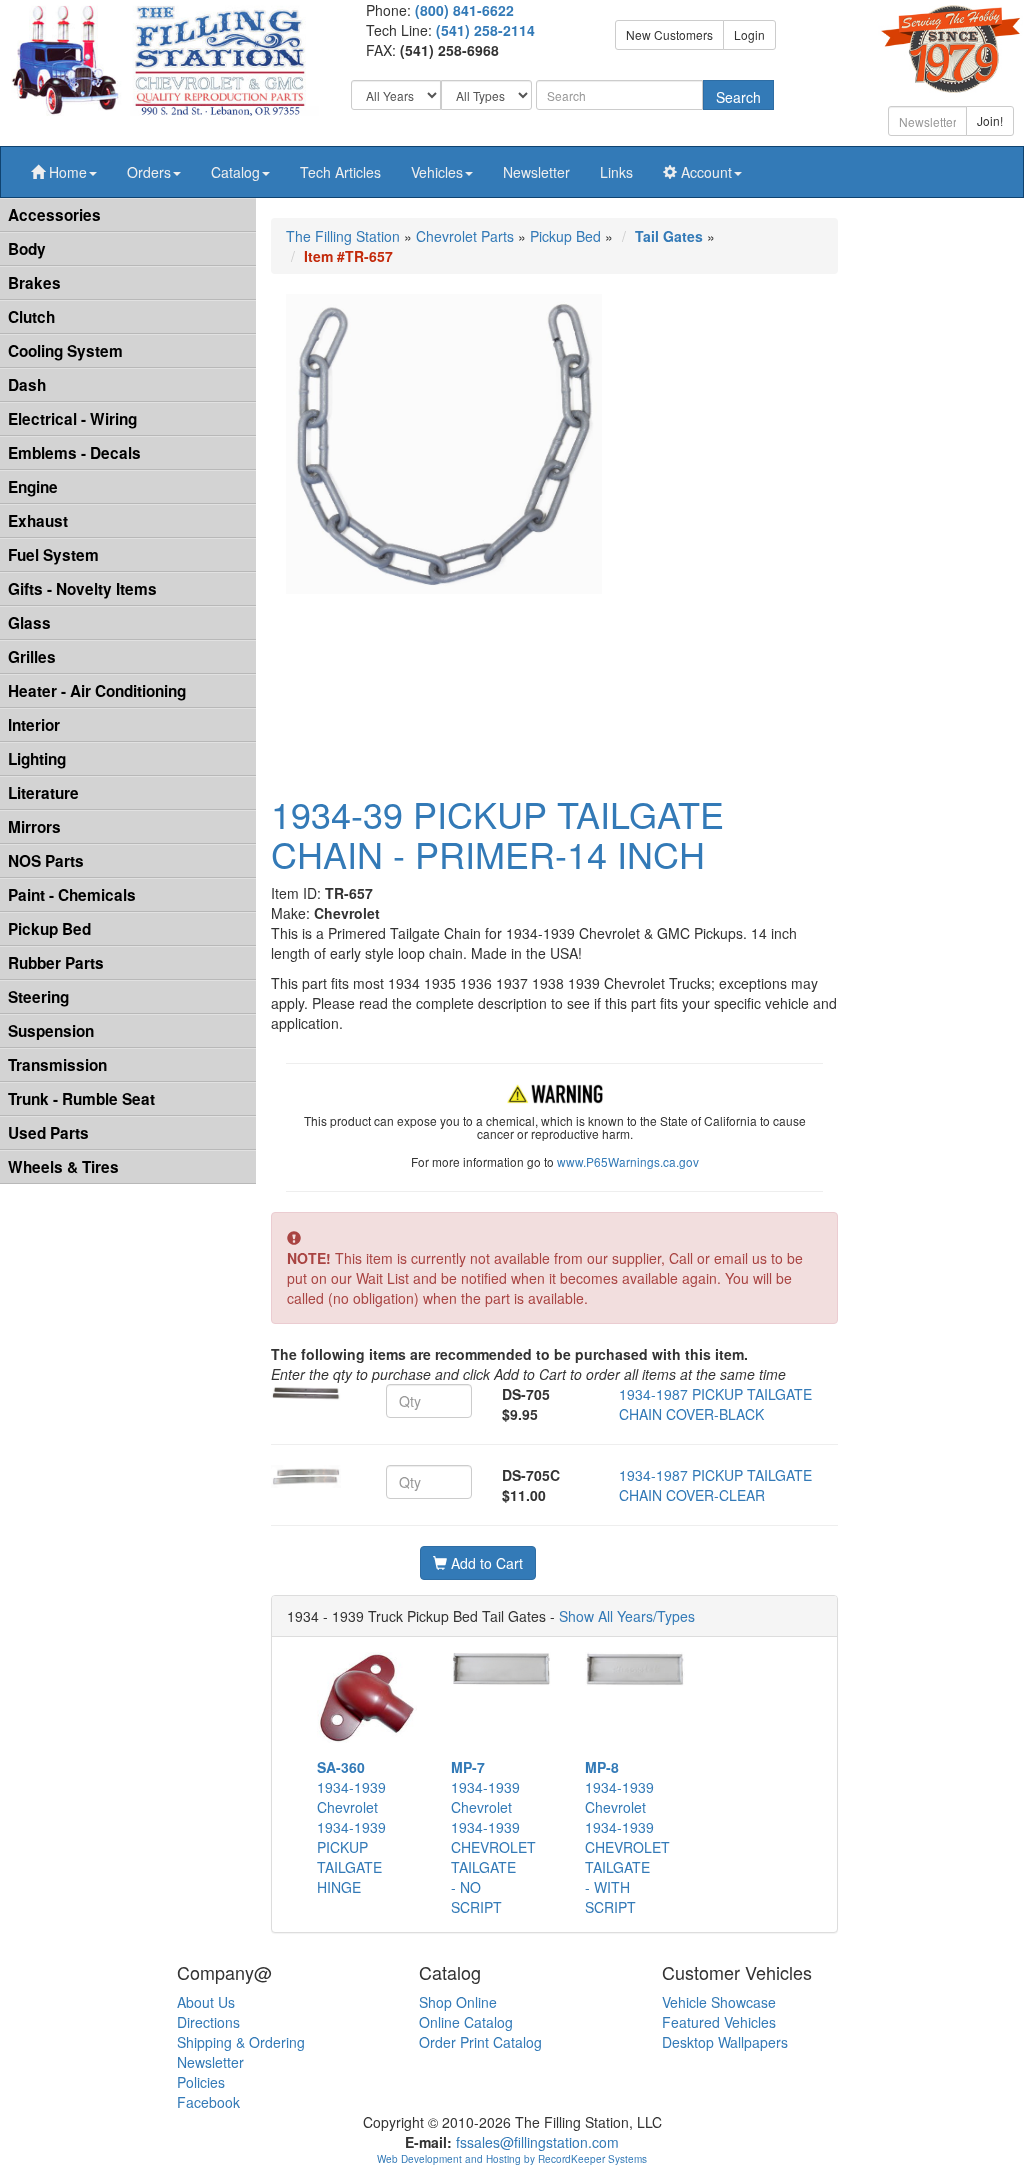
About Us (206, 2002)
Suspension (51, 1031)
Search (738, 97)
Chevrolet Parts (465, 236)
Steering (38, 997)
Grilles (32, 657)
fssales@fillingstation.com (537, 2142)
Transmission (57, 1065)
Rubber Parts (56, 963)
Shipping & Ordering (241, 2042)
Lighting (37, 759)
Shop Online (458, 2002)
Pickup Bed (49, 929)
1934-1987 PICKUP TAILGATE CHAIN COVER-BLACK (715, 1404)
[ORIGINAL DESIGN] (306, 1393)
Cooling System (65, 351)
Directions (208, 2022)
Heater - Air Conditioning (97, 691)
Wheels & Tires (63, 1167)
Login (749, 34)
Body (27, 249)
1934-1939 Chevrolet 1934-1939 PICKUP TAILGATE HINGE (351, 1827)
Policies (201, 2082)
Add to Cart (485, 1563)
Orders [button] (149, 172)
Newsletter (536, 172)
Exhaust (38, 521)
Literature (43, 793)
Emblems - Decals (74, 453)
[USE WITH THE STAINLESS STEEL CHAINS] (306, 1476)
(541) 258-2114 (485, 30)
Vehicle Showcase (719, 2002)
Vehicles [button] (437, 172)
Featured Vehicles (719, 2022)
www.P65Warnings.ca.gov (628, 1161)
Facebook (208, 2102)
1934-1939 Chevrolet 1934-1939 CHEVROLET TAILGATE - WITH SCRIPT (627, 1837)
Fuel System (53, 555)
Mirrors (34, 827)
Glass (29, 623)
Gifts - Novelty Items (82, 589)
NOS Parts (46, 861)
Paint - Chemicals (72, 895)
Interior (34, 725)
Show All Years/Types (627, 1616)
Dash (27, 385)
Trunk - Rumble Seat (81, 1099)
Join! (990, 120)
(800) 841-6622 (464, 10)
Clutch (31, 317)
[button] (64, 172)
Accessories (54, 215)
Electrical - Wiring (72, 419)
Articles (340, 172)
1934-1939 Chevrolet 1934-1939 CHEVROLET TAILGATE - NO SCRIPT (493, 1837)
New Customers (669, 34)
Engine (33, 487)
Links (616, 172)
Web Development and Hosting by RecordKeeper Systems (512, 2159)
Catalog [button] (235, 172)
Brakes (34, 283)
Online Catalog (466, 2022)
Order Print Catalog (480, 2042)
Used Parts (48, 1133)
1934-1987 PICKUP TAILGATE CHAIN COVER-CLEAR (715, 1485)
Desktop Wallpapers (725, 2042)
